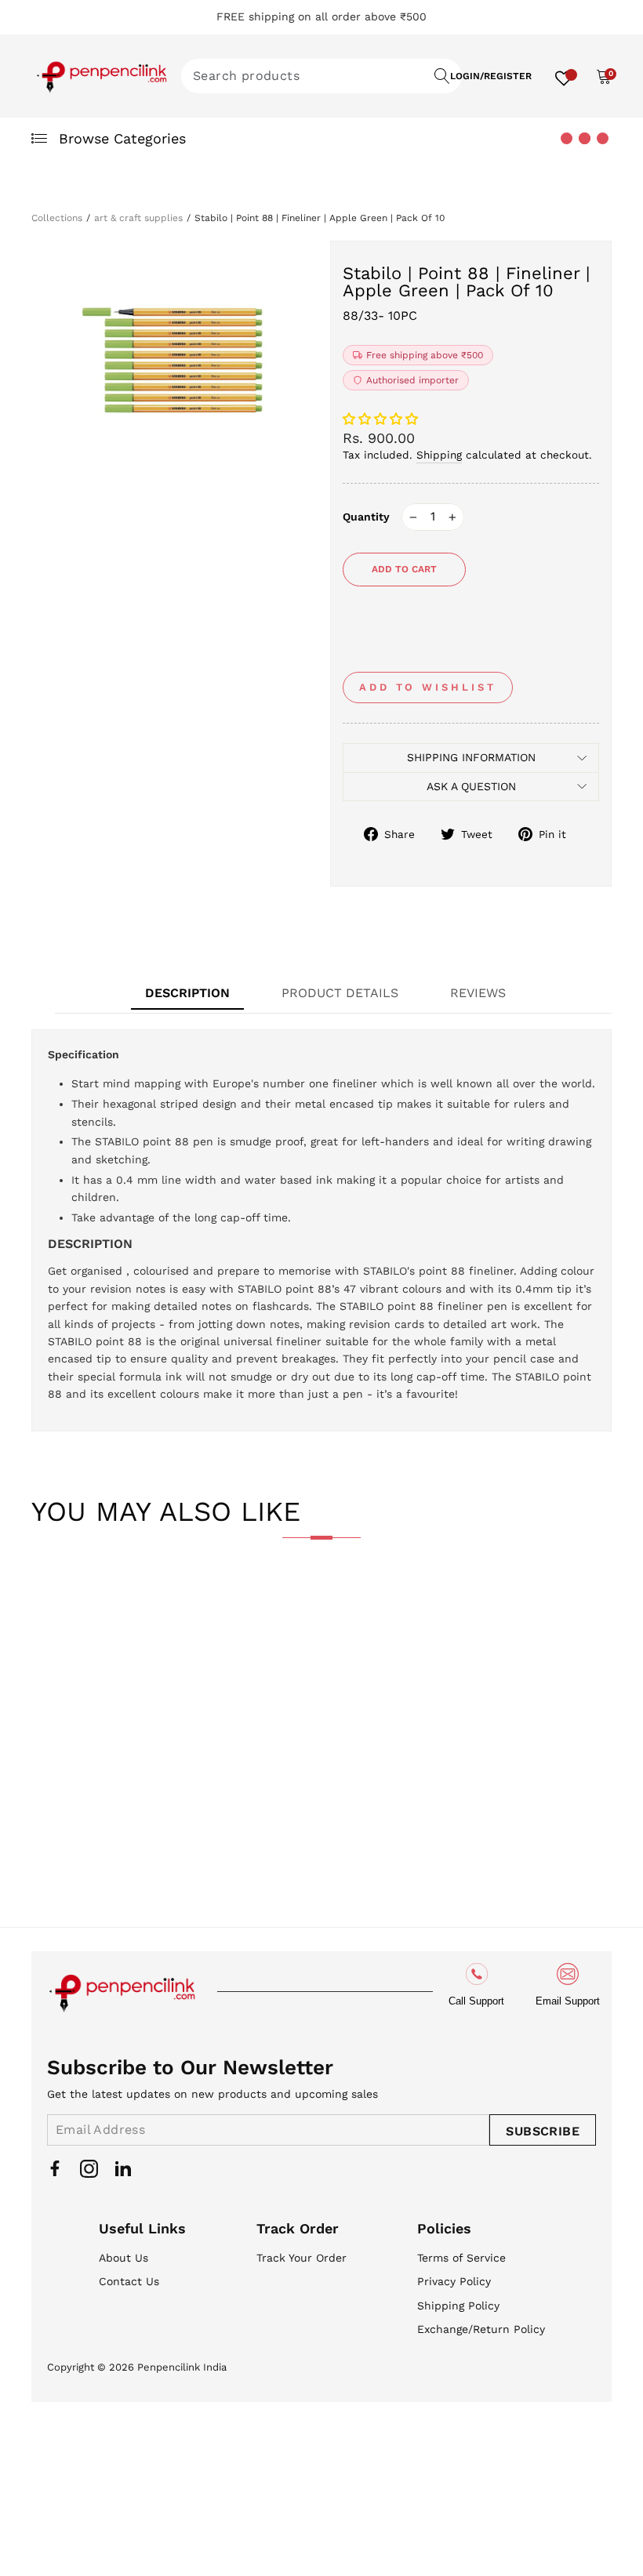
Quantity (366, 517)
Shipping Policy (458, 2306)
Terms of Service (461, 2258)
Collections (57, 218)
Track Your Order (302, 2258)
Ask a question (471, 786)
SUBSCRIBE (543, 2131)
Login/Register (491, 76)
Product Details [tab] (340, 993)
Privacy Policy (454, 2281)
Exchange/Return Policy (481, 2329)
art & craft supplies (138, 218)
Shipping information (471, 757)
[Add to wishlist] (56, 1602)
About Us (124, 2258)
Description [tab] (187, 993)
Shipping (439, 455)
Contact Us (129, 2281)
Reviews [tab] (478, 993)
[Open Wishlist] (564, 76)
